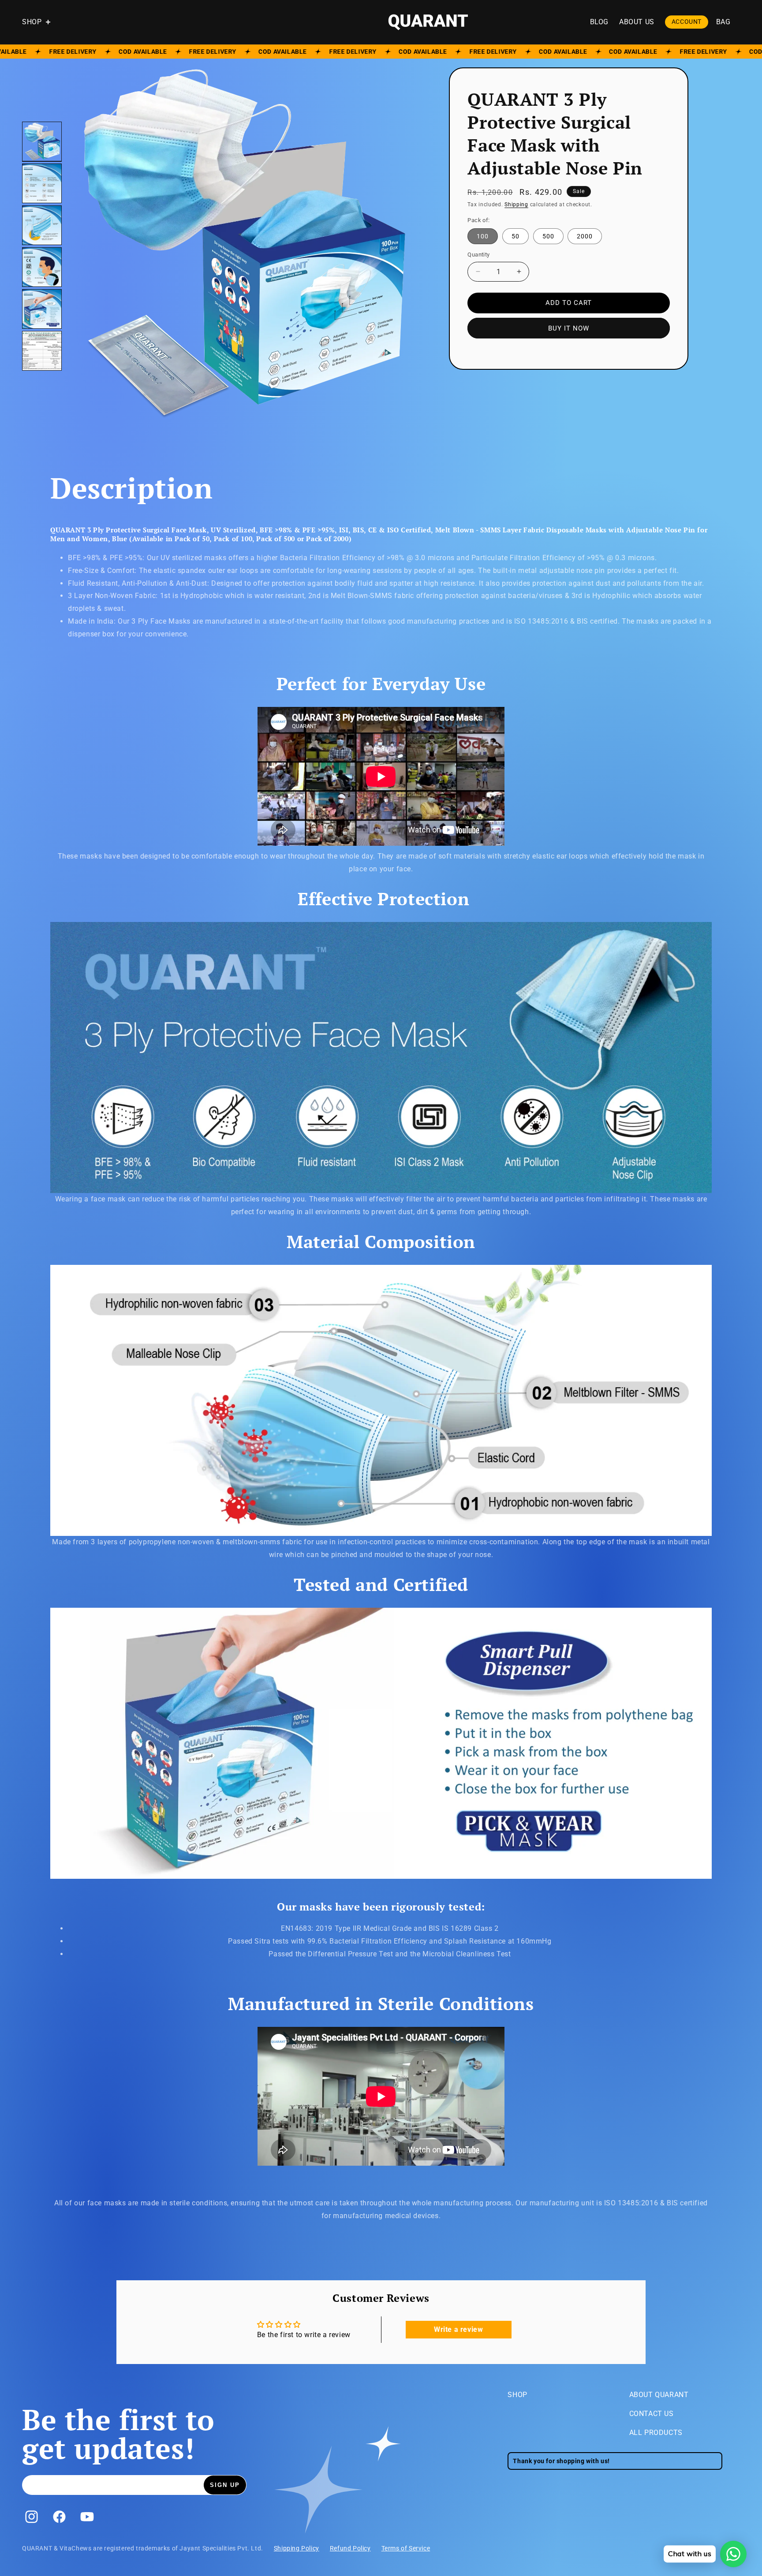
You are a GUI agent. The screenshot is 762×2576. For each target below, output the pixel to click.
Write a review (458, 2329)
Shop (517, 2395)
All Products (656, 2433)
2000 (589, 238)
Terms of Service (406, 2548)
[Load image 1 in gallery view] (42, 141)
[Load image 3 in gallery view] (42, 225)
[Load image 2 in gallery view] (42, 183)
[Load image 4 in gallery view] (42, 267)
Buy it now (569, 328)
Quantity (478, 255)
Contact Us (652, 2414)
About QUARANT (659, 2395)
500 (553, 238)
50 (520, 238)
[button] (41, 22)
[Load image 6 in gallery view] (42, 351)
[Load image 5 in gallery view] (42, 309)
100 (487, 238)
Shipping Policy (297, 2548)
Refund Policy (350, 2548)
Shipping (516, 204)
